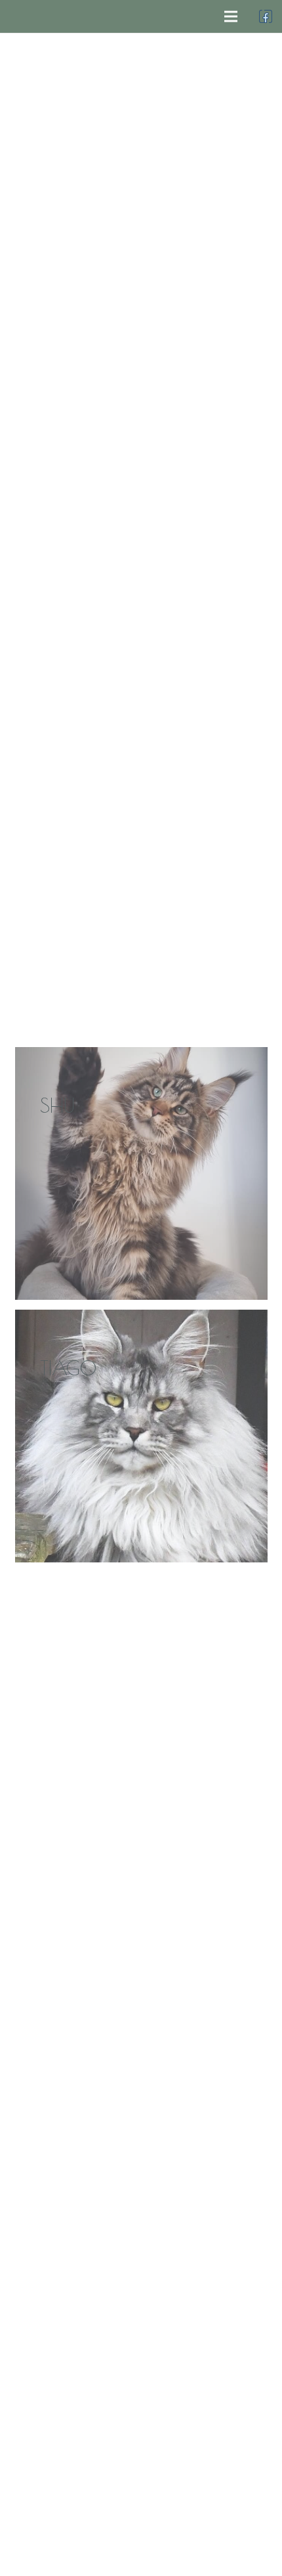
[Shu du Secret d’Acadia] (141, 1173)
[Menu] (231, 16)
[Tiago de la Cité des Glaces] (141, 1436)
